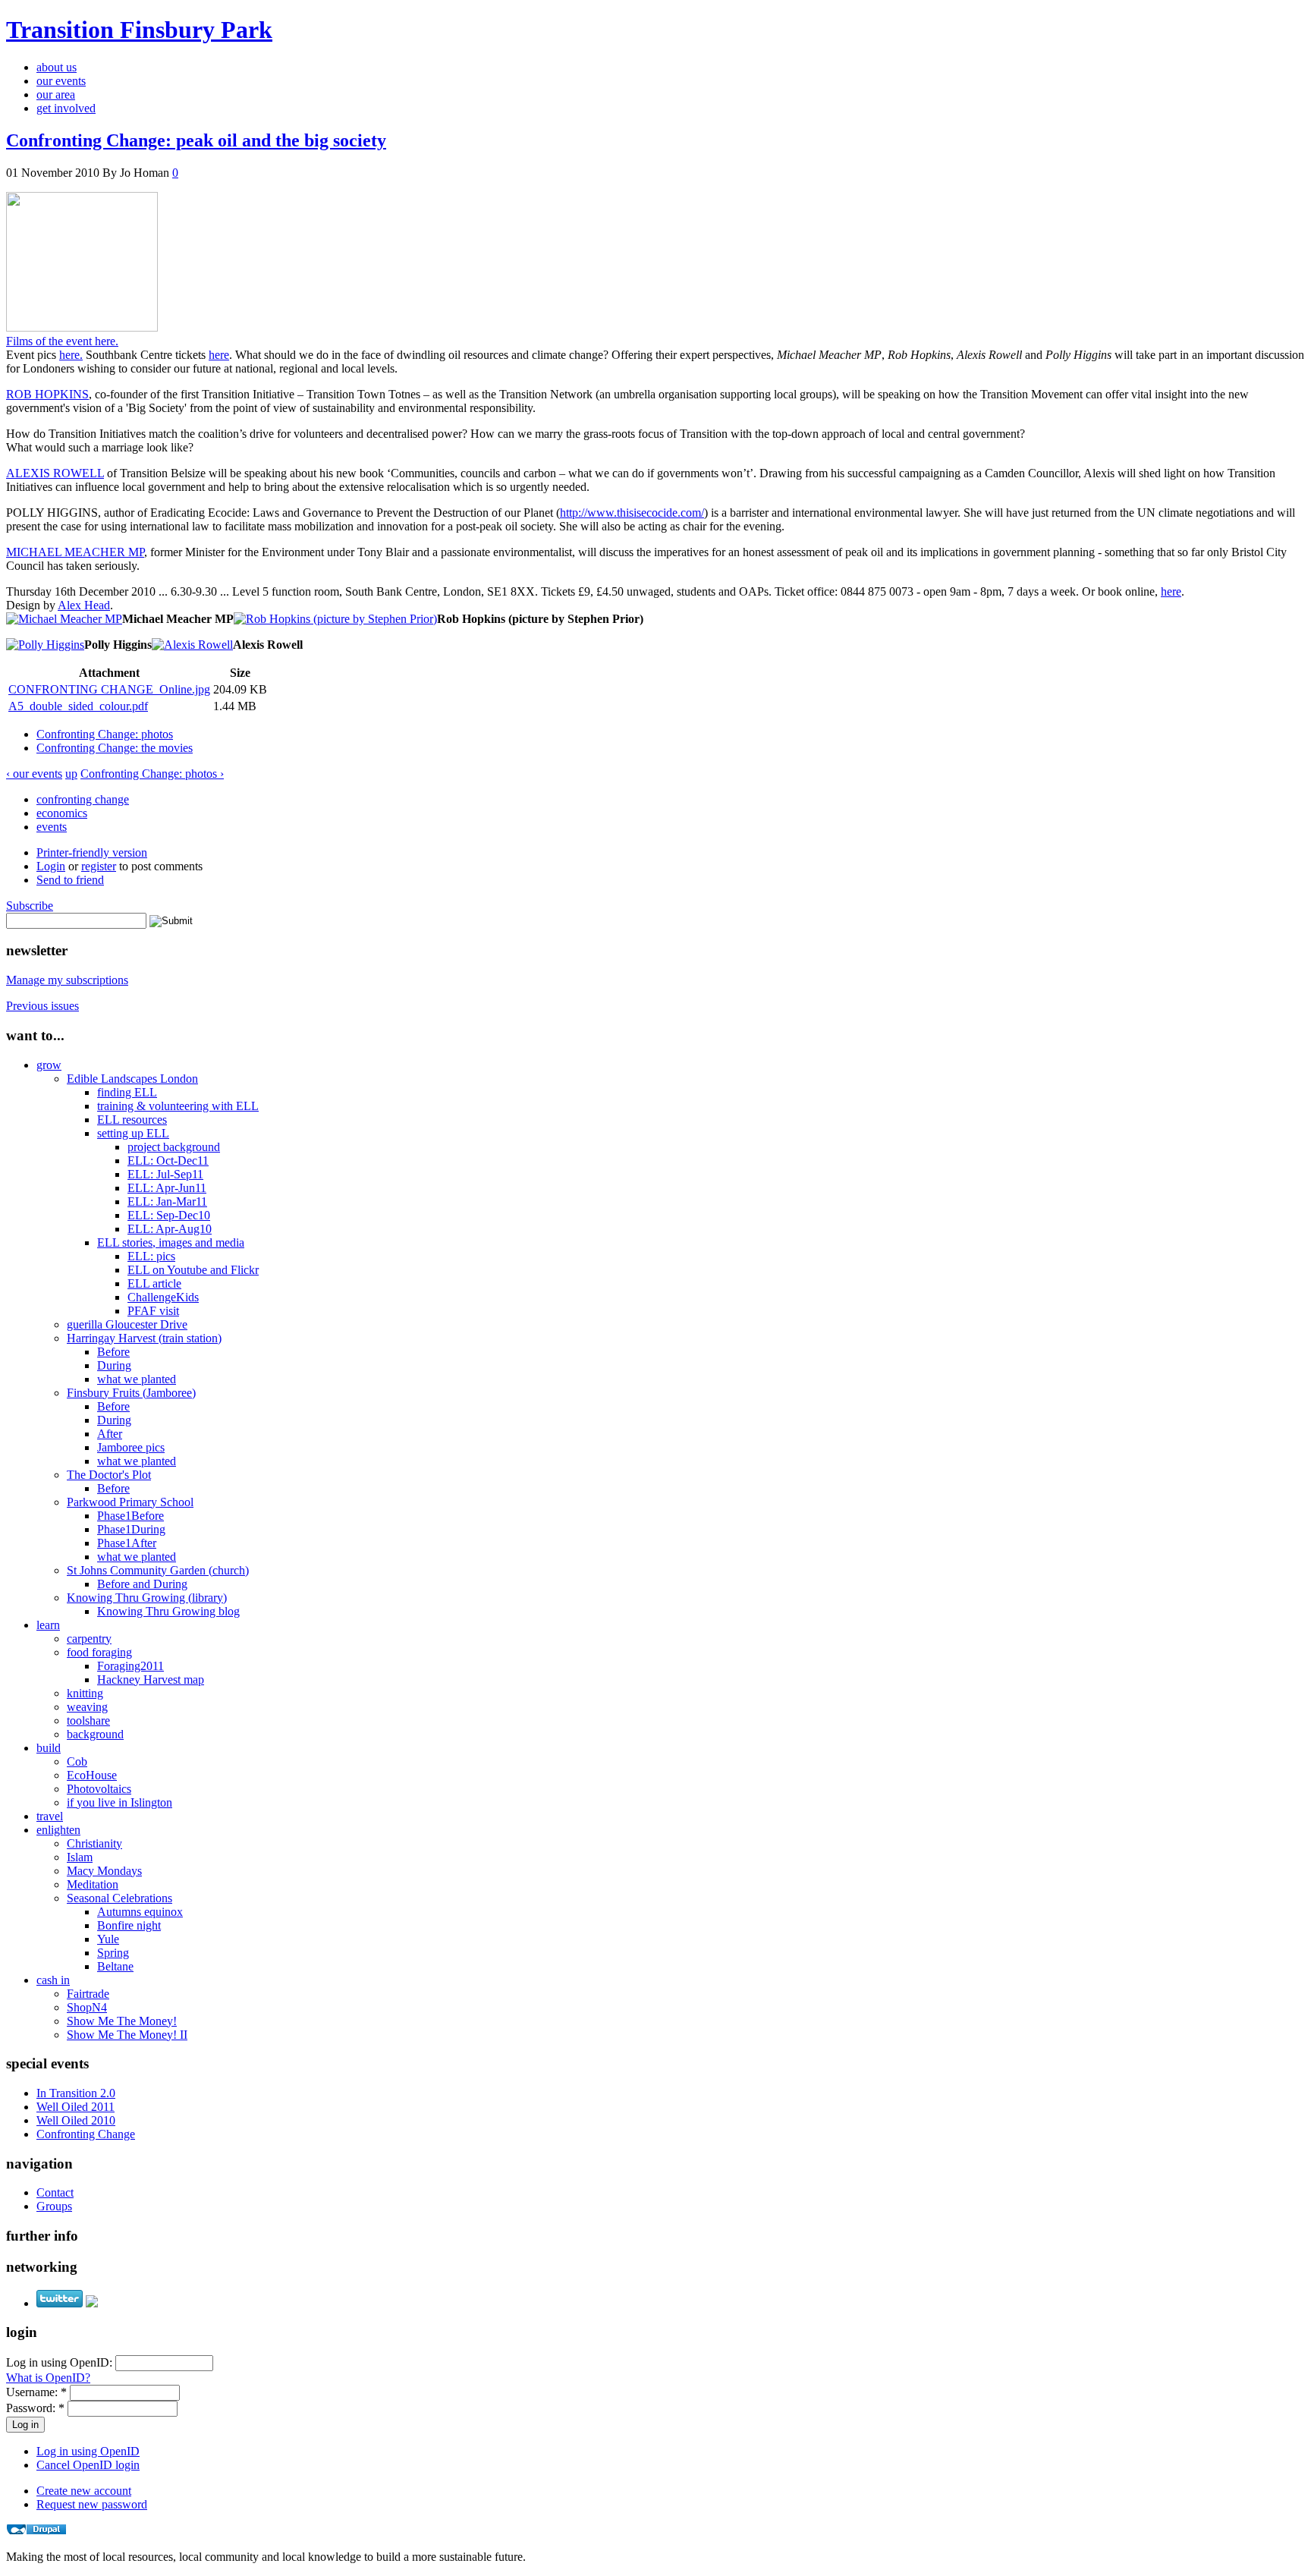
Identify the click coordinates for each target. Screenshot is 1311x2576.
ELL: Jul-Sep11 (165, 1174)
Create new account (84, 2491)
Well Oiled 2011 (75, 2107)
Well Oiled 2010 (76, 2120)
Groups (54, 2206)
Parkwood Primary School (130, 1502)
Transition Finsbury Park (139, 30)
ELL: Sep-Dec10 (169, 1215)
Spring (113, 1953)
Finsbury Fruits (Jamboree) (131, 1393)
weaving (87, 1707)
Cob (77, 1761)
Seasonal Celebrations (119, 1898)
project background (174, 1147)
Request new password (92, 2504)
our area (56, 94)
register (99, 866)
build (49, 1748)
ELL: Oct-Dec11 (168, 1161)
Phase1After (127, 1543)
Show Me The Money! (122, 2021)
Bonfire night (129, 1925)
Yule (108, 1939)
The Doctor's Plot (109, 1475)
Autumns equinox (140, 1912)
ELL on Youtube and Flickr (193, 1270)
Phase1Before (130, 1516)
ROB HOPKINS (47, 394)
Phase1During (131, 1529)
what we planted (137, 1379)
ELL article (154, 1283)
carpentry (89, 1639)
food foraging (99, 1652)
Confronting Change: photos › (152, 774)
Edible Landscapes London (132, 1079)
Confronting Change (86, 2134)
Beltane (115, 1966)
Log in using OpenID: (61, 2362)
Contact (55, 2192)
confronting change (83, 799)
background (95, 1734)
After (110, 1434)
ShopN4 (87, 2007)
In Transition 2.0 (76, 2093)
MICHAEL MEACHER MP (75, 552)
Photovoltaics (99, 1789)
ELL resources (132, 1120)
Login (51, 866)
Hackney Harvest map (151, 1680)
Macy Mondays (104, 1871)
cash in (53, 1980)
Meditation (93, 1884)
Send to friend (70, 880)
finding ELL (127, 1092)
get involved (66, 108)
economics (62, 813)
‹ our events (34, 774)
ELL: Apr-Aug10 (170, 1229)
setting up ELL (133, 1133)
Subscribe (30, 906)
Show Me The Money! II (127, 2035)
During (114, 1365)
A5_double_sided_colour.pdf (78, 706)
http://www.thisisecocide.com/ (632, 513)
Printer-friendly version (92, 852)
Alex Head (84, 605)
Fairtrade (88, 1994)
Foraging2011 (130, 1666)
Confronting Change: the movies (115, 748)
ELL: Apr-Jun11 (167, 1188)
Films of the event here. (62, 341)
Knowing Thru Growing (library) (147, 1598)
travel (50, 1816)
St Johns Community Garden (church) (158, 1570)
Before (113, 1352)
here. (71, 355)
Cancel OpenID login (88, 2465)
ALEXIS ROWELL (55, 473)
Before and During (142, 1584)
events (52, 827)
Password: (35, 2408)
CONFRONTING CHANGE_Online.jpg (109, 689)
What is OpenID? (48, 2378)
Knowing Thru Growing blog (168, 1611)
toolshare (88, 1720)
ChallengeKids (163, 1297)
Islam (80, 1857)
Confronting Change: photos (105, 734)
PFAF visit (153, 1311)
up (71, 774)
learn (48, 1625)
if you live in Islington (119, 1802)
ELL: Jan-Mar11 (167, 1202)
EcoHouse (92, 1775)
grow (49, 1065)
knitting (85, 1693)
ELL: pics (151, 1256)
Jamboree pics (131, 1447)
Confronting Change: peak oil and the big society (196, 140)
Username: (36, 2392)
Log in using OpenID (88, 2451)
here (219, 355)
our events (61, 81)
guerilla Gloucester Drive (127, 1324)
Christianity (94, 1843)
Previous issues (42, 1006)
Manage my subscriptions (67, 980)
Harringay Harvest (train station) (144, 1338)
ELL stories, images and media (171, 1242)
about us (57, 67)
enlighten (58, 1830)
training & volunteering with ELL (178, 1106)
